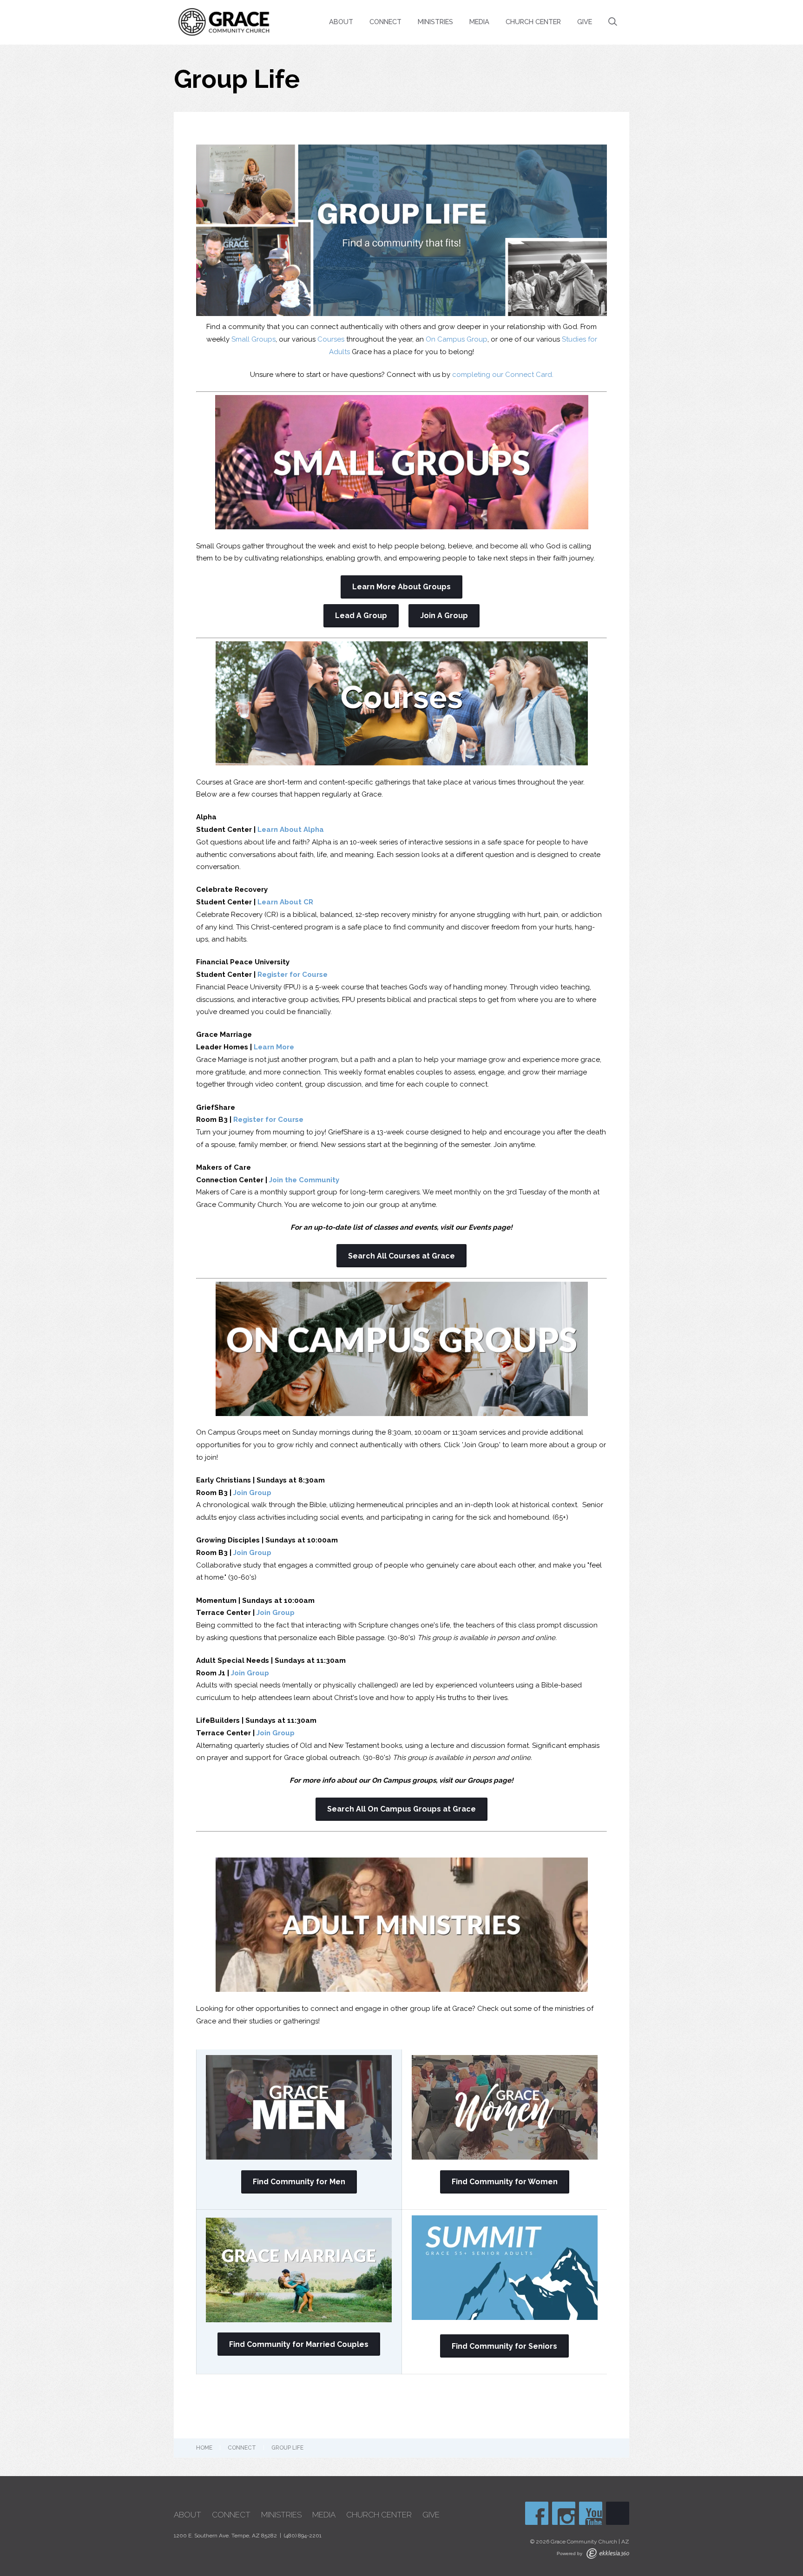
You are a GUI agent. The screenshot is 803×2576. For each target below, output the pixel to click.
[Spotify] (618, 2513)
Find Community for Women (505, 2182)
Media (479, 22)
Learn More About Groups (401, 587)
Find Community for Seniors (504, 2346)
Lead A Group (361, 616)
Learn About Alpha (291, 830)
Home (204, 2448)
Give (585, 22)
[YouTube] (591, 2513)
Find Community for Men (299, 2182)
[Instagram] (564, 2513)
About (341, 22)
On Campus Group (457, 339)
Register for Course (293, 975)
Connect (385, 22)
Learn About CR (285, 902)
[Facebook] (537, 2513)
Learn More (274, 1047)
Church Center (533, 22)
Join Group (252, 1493)
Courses (331, 339)
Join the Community (304, 1180)
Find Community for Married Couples (299, 2344)
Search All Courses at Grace (401, 1256)
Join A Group (444, 616)
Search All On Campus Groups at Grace (401, 1809)
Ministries (435, 22)
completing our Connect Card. (502, 375)
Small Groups (253, 339)
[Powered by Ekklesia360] (608, 2553)
